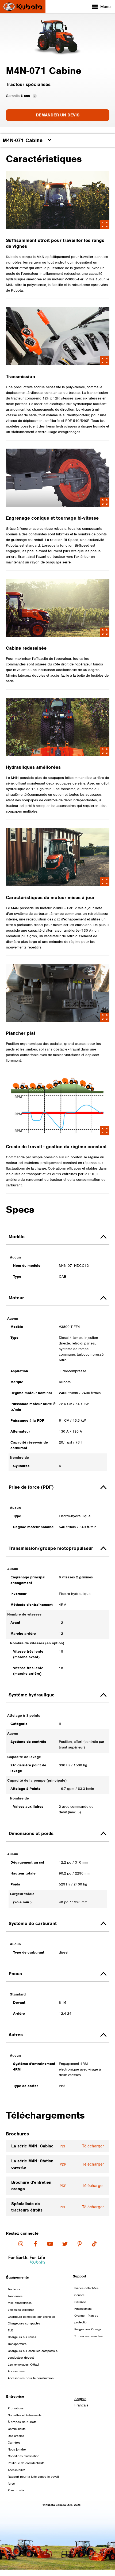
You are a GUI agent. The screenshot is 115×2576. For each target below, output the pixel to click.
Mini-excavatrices (20, 2303)
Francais (81, 2405)
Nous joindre (17, 2449)
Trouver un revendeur (89, 2336)
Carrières (14, 2442)
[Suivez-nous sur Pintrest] (80, 2244)
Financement (83, 2309)
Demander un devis (58, 115)
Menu (106, 7)
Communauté (17, 2429)
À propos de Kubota (22, 2422)
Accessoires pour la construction (31, 2378)
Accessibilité (16, 2470)
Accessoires (16, 2371)
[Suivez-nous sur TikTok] (94, 2244)
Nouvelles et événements (25, 2415)
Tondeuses (15, 2296)
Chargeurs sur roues (22, 2337)
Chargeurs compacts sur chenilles (31, 2317)
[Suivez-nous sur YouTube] (50, 2244)
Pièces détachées (86, 2288)
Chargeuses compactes (24, 2323)
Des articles (16, 2436)
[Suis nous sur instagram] (21, 2244)
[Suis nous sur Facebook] (35, 2244)
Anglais (80, 2399)
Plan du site (16, 2490)
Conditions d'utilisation (24, 2456)
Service (79, 2295)
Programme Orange (88, 2329)
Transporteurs (17, 2344)
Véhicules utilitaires (21, 2310)
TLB (11, 2330)
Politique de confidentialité (26, 2463)
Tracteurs (14, 2289)
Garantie (80, 2302)
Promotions (16, 2408)
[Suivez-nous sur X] (65, 2244)
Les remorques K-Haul (23, 2365)
